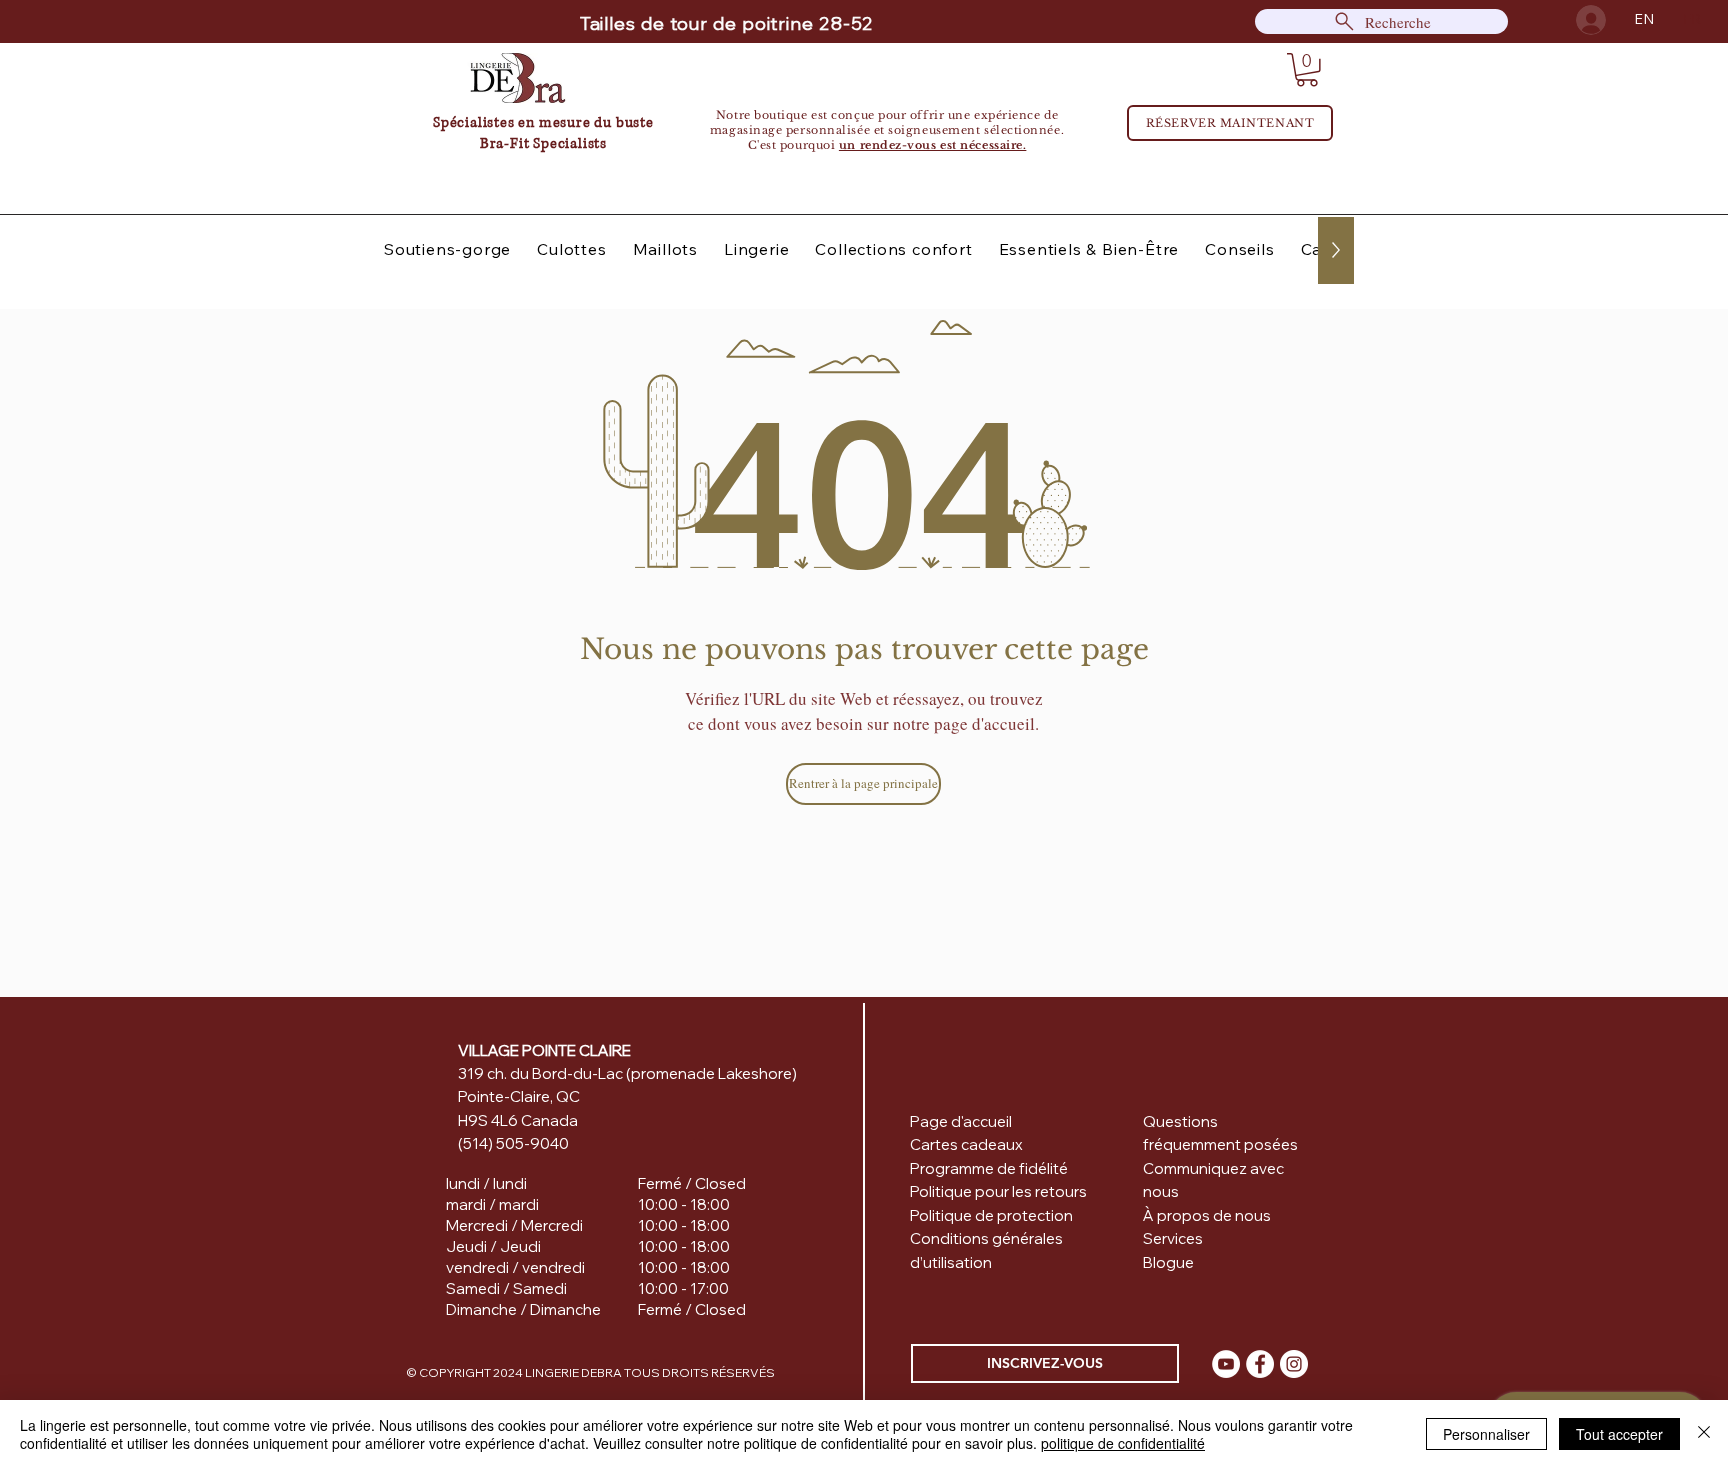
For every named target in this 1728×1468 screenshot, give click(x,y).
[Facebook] (1260, 1364)
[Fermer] (1704, 1434)
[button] (1307, 70)
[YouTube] (1226, 1364)
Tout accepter (1619, 1434)
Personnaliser (1486, 1434)
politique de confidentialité (1123, 1443)
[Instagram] (1294, 1364)
